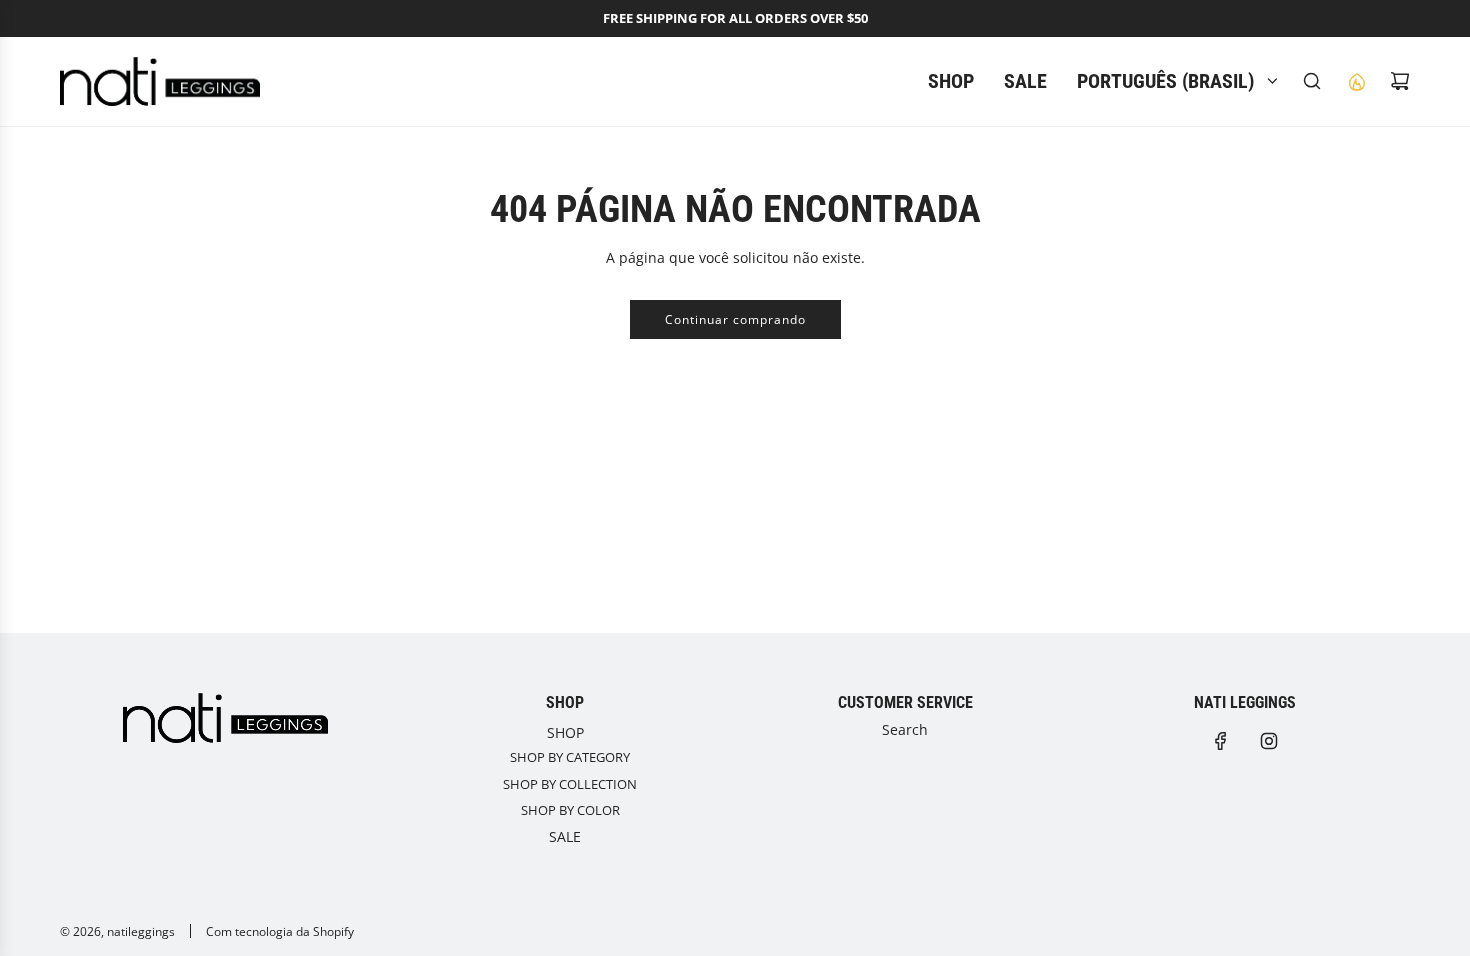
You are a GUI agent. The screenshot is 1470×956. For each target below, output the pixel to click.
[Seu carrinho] (1400, 81)
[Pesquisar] (1312, 81)
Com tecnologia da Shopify (280, 931)
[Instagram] (1269, 741)
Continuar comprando (735, 319)
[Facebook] (1221, 741)
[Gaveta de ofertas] (1356, 81)
